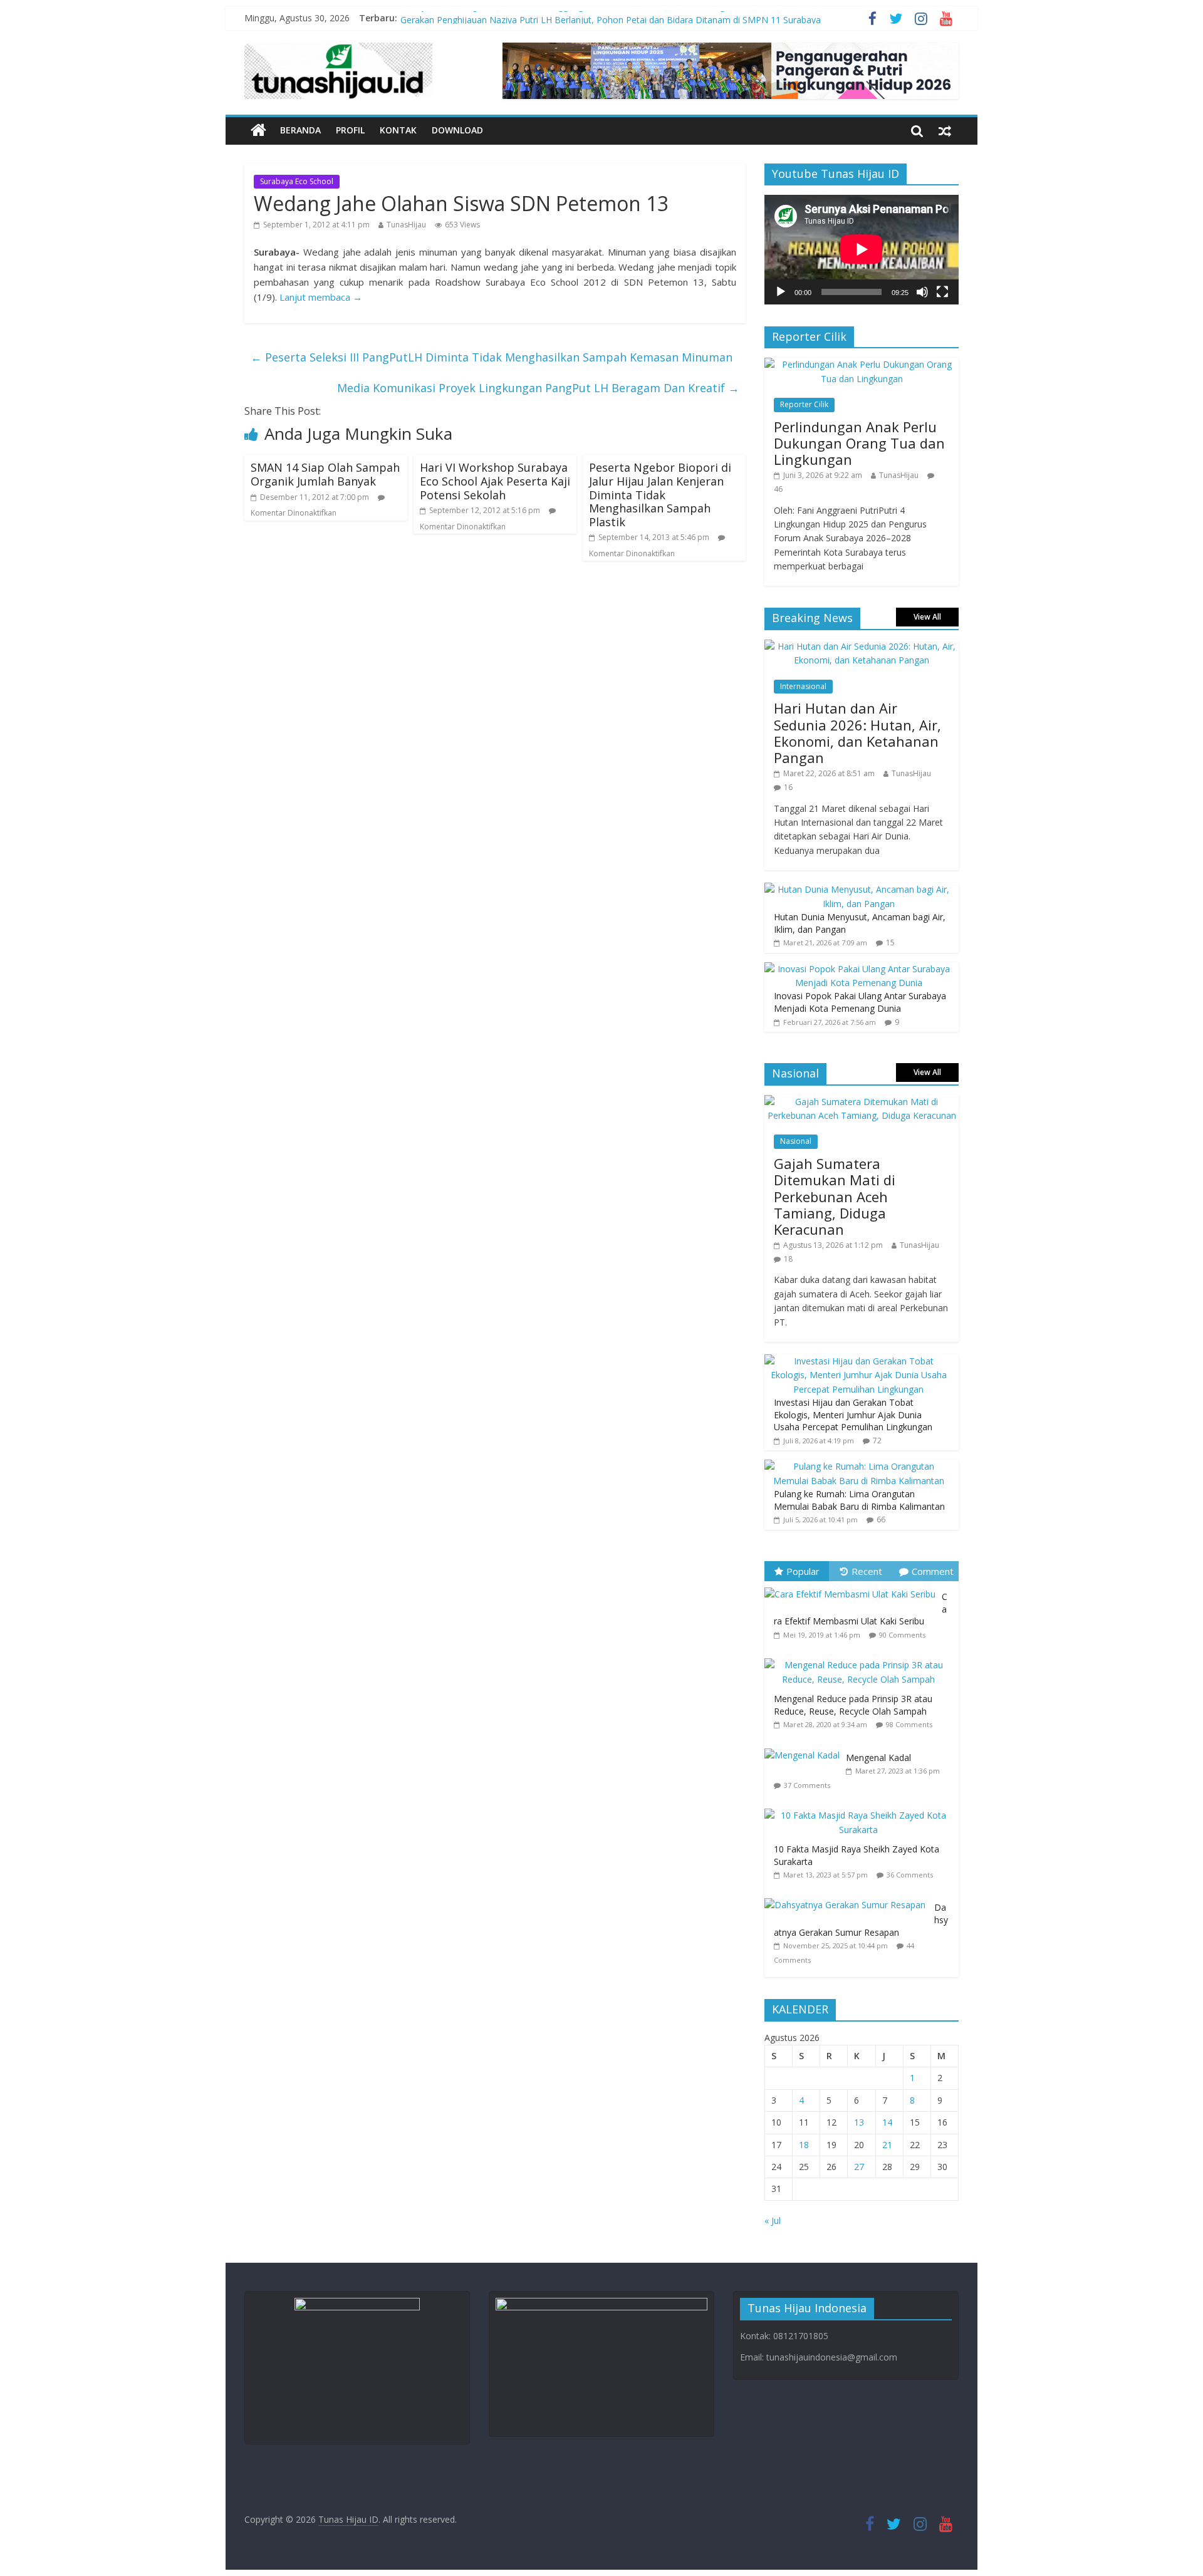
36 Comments (910, 1875)
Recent (867, 1571)
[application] (862, 249)
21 (887, 2145)
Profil (350, 130)
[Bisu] (922, 292)
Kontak (398, 130)
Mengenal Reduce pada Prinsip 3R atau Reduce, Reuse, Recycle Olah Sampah (853, 1705)
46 (778, 489)
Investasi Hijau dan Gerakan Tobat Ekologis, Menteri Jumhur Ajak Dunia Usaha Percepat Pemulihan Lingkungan (853, 1415)
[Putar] (781, 292)
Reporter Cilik (804, 404)
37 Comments (807, 1785)
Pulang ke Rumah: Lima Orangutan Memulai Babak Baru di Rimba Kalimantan (859, 1500)
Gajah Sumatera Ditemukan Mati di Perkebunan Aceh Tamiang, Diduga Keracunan (835, 1197)
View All (927, 617)
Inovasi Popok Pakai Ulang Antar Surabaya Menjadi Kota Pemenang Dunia (860, 1002)
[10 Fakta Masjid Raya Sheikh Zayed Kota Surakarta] (862, 1809)
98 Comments (909, 1724)
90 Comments (902, 1635)
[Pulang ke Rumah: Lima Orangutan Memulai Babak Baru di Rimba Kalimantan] (858, 1466)
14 (887, 2122)
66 (881, 1519)
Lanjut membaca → (321, 297)
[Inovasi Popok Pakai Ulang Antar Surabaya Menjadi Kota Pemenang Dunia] (858, 969)
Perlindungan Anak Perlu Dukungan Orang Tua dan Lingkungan (859, 443)
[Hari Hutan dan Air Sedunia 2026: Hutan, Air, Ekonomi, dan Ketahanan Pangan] (862, 646)
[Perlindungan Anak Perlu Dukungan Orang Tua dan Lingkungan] (862, 364)
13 (859, 2122)
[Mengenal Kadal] (805, 1749)
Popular (803, 1571)
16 (788, 787)
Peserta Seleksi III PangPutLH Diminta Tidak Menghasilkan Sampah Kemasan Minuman (492, 357)
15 (890, 943)
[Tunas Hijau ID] (258, 131)
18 (788, 1259)
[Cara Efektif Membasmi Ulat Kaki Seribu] (853, 1588)
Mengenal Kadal (878, 1758)
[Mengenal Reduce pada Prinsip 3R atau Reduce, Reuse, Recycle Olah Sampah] (862, 1659)
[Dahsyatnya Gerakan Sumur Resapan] (849, 1898)
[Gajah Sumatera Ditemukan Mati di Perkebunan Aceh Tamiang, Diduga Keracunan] (862, 1102)
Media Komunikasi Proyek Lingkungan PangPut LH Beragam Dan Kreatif (538, 388)
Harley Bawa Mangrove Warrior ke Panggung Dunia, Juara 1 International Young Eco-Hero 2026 (594, 18)
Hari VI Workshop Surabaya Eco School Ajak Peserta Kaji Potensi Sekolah (495, 481)
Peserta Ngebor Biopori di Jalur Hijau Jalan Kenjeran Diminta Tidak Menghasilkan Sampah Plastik (660, 494)
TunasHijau (406, 225)
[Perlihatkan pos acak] (945, 130)
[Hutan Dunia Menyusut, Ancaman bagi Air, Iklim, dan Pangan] (858, 889)
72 (877, 1441)
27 (859, 2167)
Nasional (796, 1141)
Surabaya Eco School (297, 181)
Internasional (803, 686)
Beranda (300, 130)
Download (457, 130)
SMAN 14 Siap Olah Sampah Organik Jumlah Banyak (325, 474)
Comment (933, 1571)
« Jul (773, 2220)
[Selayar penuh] (942, 292)
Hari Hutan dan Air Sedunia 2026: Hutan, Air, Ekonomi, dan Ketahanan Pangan (857, 733)
